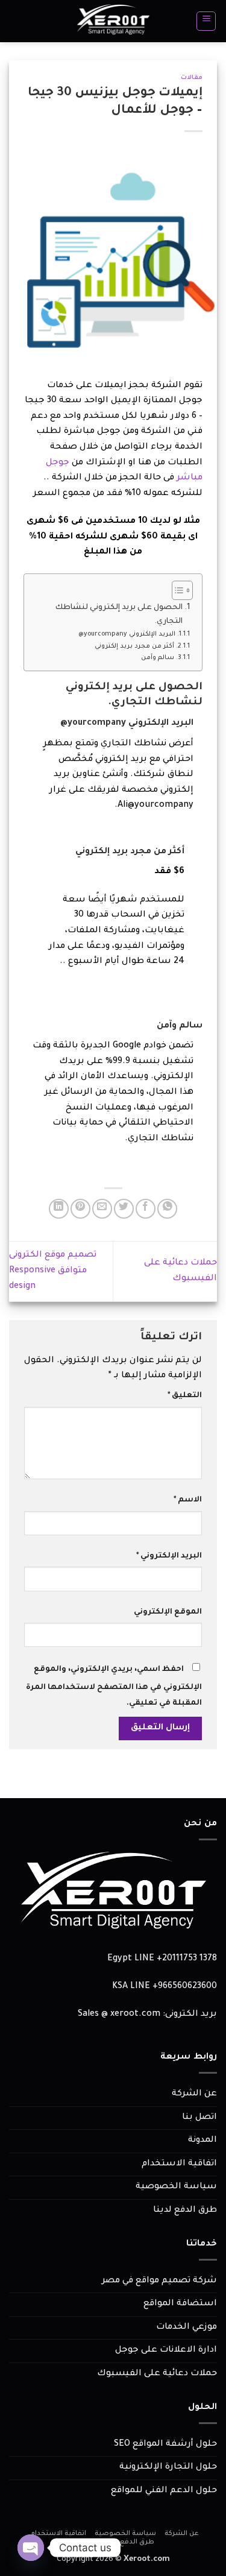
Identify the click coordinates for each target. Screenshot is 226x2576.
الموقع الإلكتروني (168, 1612)
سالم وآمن (158, 658)
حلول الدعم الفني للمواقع (164, 2491)
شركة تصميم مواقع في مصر (159, 2281)
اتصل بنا (199, 2118)
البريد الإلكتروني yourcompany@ (127, 634)
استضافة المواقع (180, 2304)
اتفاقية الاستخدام (179, 2164)
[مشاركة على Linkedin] (59, 1209)
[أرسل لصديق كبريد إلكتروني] (102, 1209)
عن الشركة (194, 2094)
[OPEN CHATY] (31, 2548)
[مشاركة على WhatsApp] (167, 1209)
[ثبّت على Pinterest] (80, 1209)
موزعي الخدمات (187, 2328)
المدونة (202, 2141)
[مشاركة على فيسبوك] (146, 1209)
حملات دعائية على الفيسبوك (157, 2374)
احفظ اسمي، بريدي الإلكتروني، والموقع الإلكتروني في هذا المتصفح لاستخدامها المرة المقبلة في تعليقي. (114, 1687)
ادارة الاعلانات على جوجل (166, 2350)
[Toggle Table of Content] (176, 590)
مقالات (192, 78)
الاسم (188, 1500)
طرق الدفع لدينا (185, 2211)
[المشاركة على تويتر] (124, 1209)
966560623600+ (185, 1987)
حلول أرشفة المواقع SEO (165, 2445)
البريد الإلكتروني (169, 1556)
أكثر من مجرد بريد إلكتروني (134, 646)
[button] (206, 21)
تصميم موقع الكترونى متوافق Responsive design (53, 1271)
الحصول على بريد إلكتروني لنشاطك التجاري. (119, 615)
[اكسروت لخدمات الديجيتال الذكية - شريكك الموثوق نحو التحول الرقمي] (113, 21)
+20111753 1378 (187, 1959)
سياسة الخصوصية (176, 2187)
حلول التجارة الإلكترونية (168, 2467)
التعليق (185, 1396)
